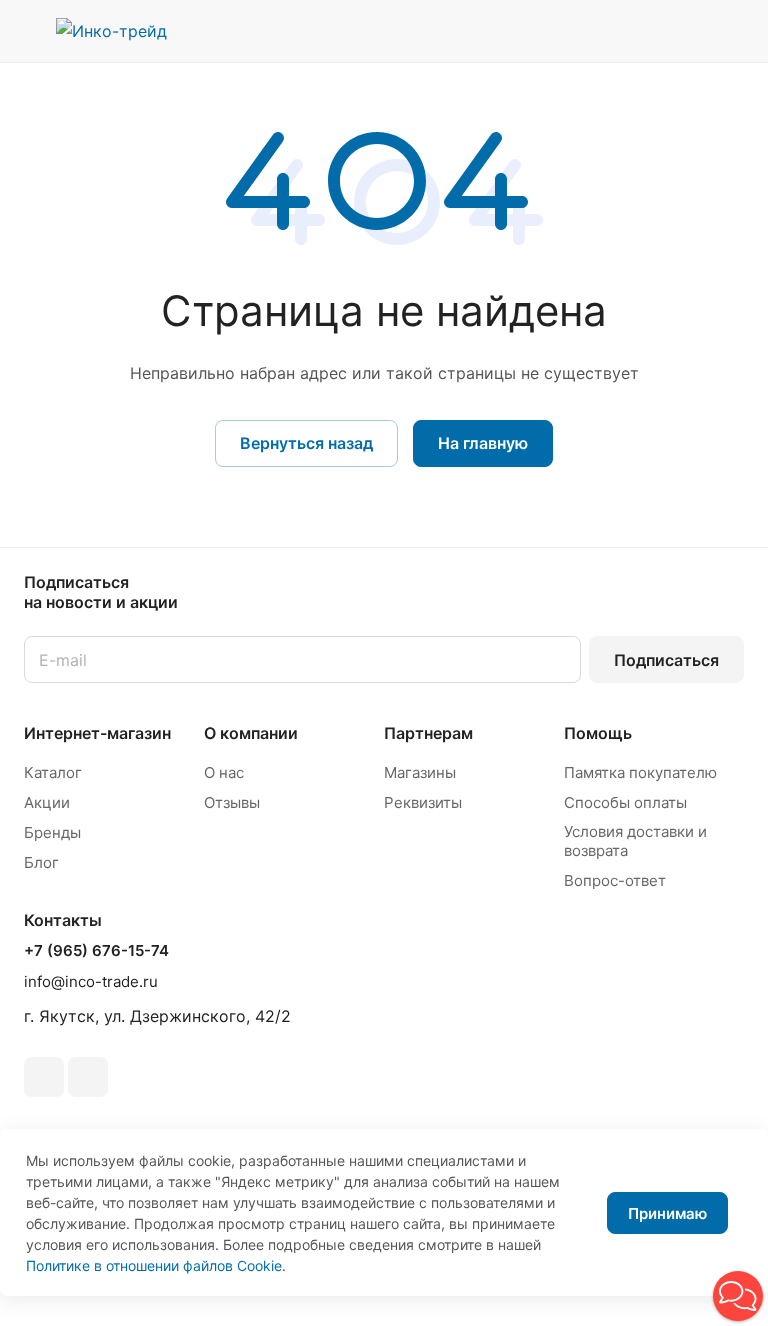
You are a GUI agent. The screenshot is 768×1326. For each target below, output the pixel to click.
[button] (738, 1296)
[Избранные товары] (679, 31)
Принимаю (667, 1213)
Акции (47, 802)
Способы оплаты (625, 802)
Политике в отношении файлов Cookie (154, 1265)
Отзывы (232, 802)
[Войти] (629, 31)
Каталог (53, 772)
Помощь (598, 733)
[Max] (88, 1077)
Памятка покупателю (640, 772)
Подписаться (666, 660)
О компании (251, 733)
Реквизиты (423, 802)
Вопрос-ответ (615, 880)
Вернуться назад (306, 443)
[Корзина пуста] (730, 31)
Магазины (420, 772)
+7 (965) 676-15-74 (96, 951)
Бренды (52, 832)
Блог (41, 862)
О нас (224, 772)
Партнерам (428, 733)
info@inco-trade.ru (91, 981)
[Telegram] (44, 1077)
